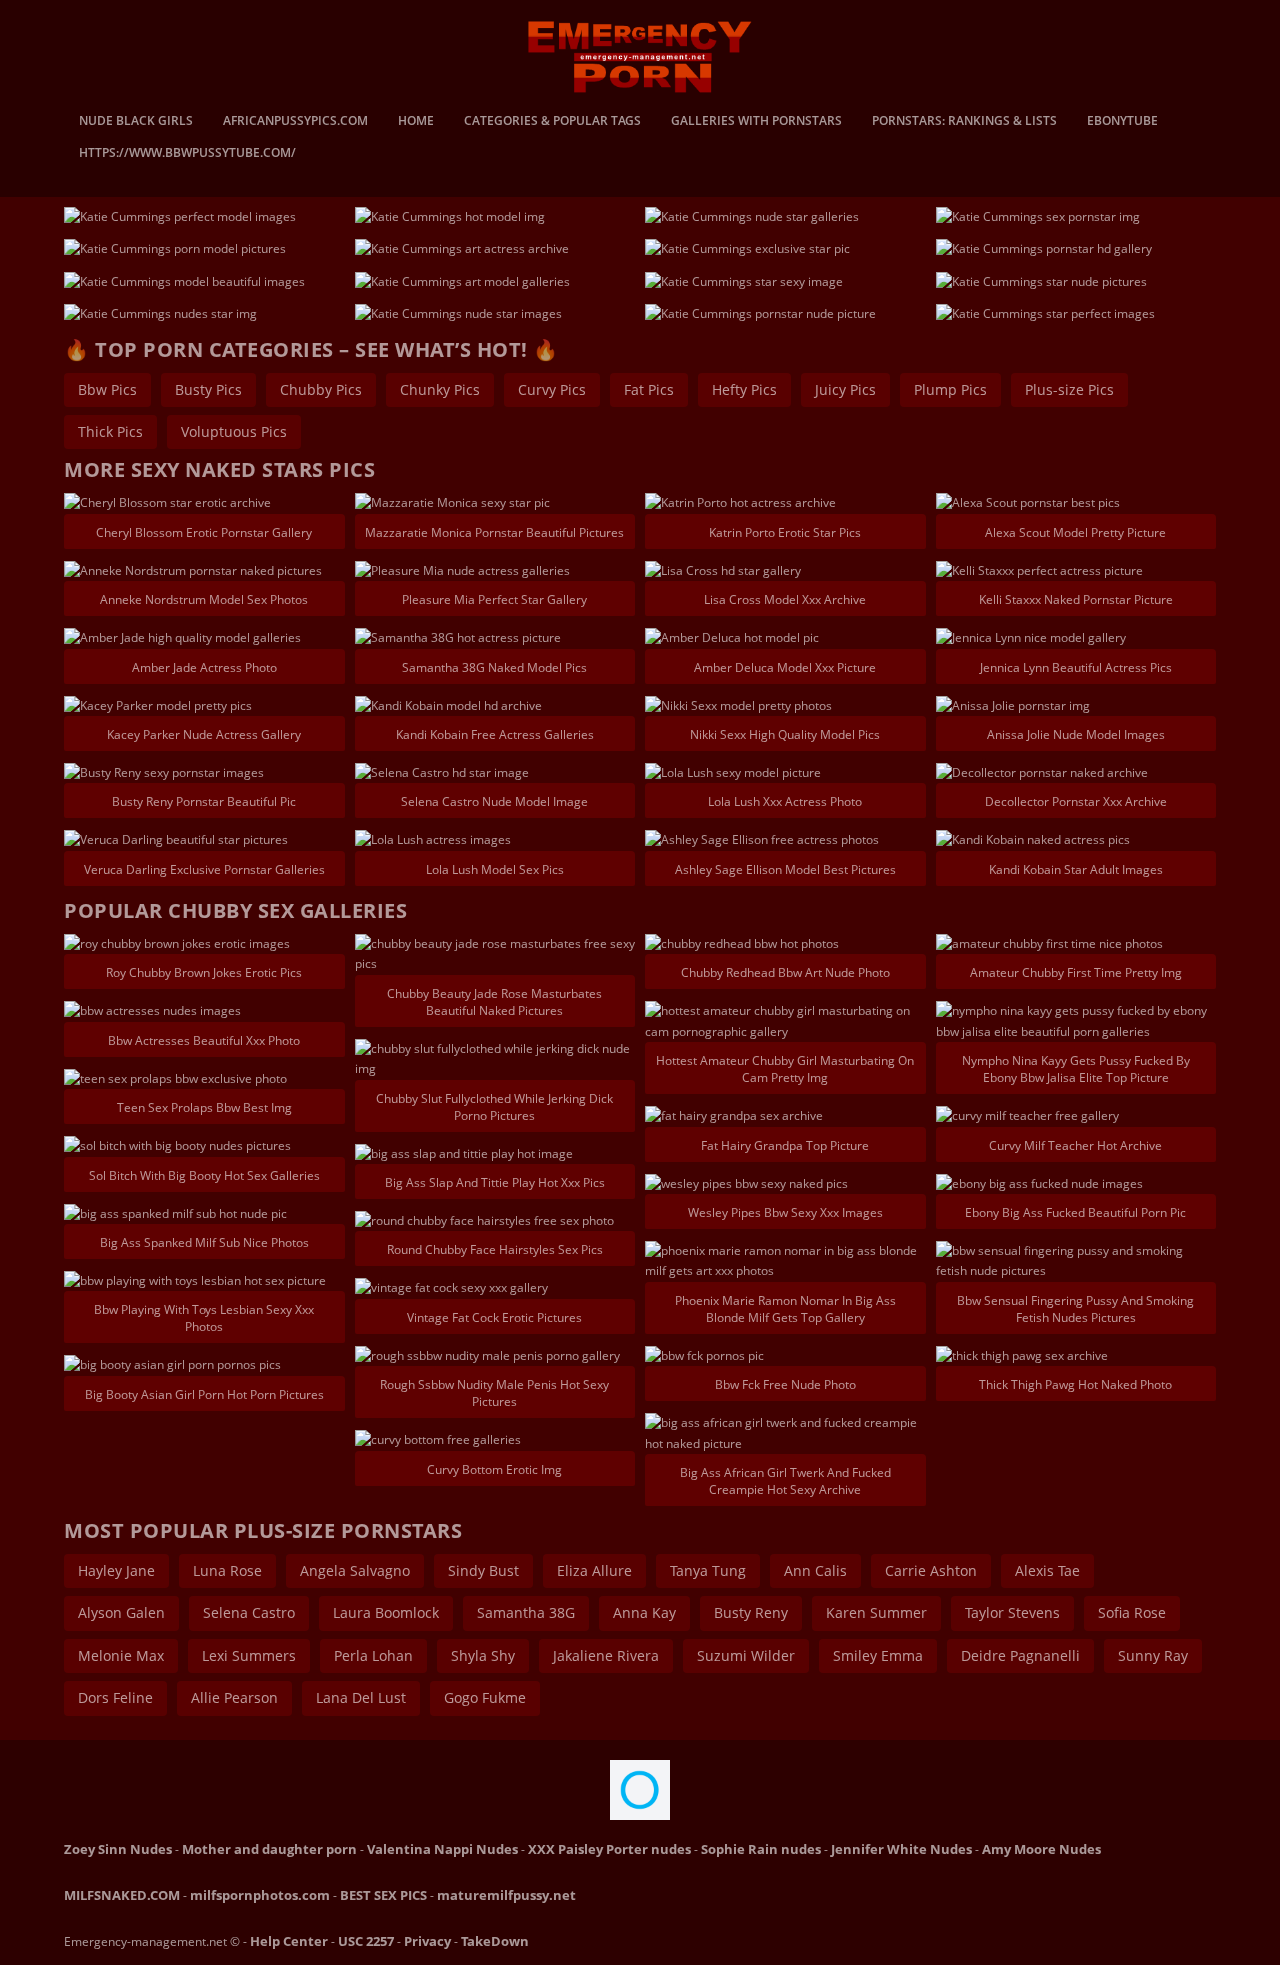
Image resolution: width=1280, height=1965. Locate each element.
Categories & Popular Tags (552, 122)
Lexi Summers (249, 1655)
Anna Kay (644, 1612)
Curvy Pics (552, 389)
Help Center (289, 1941)
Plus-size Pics (1069, 389)
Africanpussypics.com (295, 122)
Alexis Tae (1047, 1570)
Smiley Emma (878, 1655)
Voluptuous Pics (234, 431)
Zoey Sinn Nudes (118, 1849)
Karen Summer (876, 1612)
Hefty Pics (744, 389)
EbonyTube (1122, 122)
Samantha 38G (526, 1612)
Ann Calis (815, 1570)
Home (416, 122)
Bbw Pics (107, 389)
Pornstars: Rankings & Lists (964, 122)
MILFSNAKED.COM (122, 1895)
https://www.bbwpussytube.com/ (187, 154)
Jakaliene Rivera (606, 1655)
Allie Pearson (234, 1697)
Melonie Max (121, 1655)
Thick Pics (110, 431)
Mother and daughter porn (269, 1849)
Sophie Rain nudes (761, 1849)
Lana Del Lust (361, 1697)
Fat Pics (649, 389)
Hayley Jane (116, 1570)
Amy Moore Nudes (1041, 1849)
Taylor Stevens (1012, 1612)
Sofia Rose (1132, 1612)
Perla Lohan (373, 1655)
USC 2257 (366, 1941)
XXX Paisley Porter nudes (609, 1849)
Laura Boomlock (386, 1612)
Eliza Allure (594, 1570)
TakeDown (495, 1941)
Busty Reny (751, 1612)
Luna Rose (227, 1570)
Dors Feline (115, 1697)
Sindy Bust (483, 1570)
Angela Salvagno (355, 1570)
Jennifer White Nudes (901, 1849)
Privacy (427, 1941)
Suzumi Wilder (746, 1655)
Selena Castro (249, 1612)
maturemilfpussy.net (506, 1895)
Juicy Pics (845, 389)
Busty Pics (208, 389)
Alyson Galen (121, 1612)
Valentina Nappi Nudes (442, 1849)
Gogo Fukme (485, 1697)
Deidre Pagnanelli (1020, 1655)
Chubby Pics (321, 389)
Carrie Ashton (931, 1570)
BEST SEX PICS (383, 1895)
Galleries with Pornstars (756, 122)
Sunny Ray (1153, 1655)
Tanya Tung (708, 1570)
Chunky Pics (440, 389)
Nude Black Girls (136, 122)
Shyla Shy (483, 1655)
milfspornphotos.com (260, 1895)
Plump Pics (950, 389)
